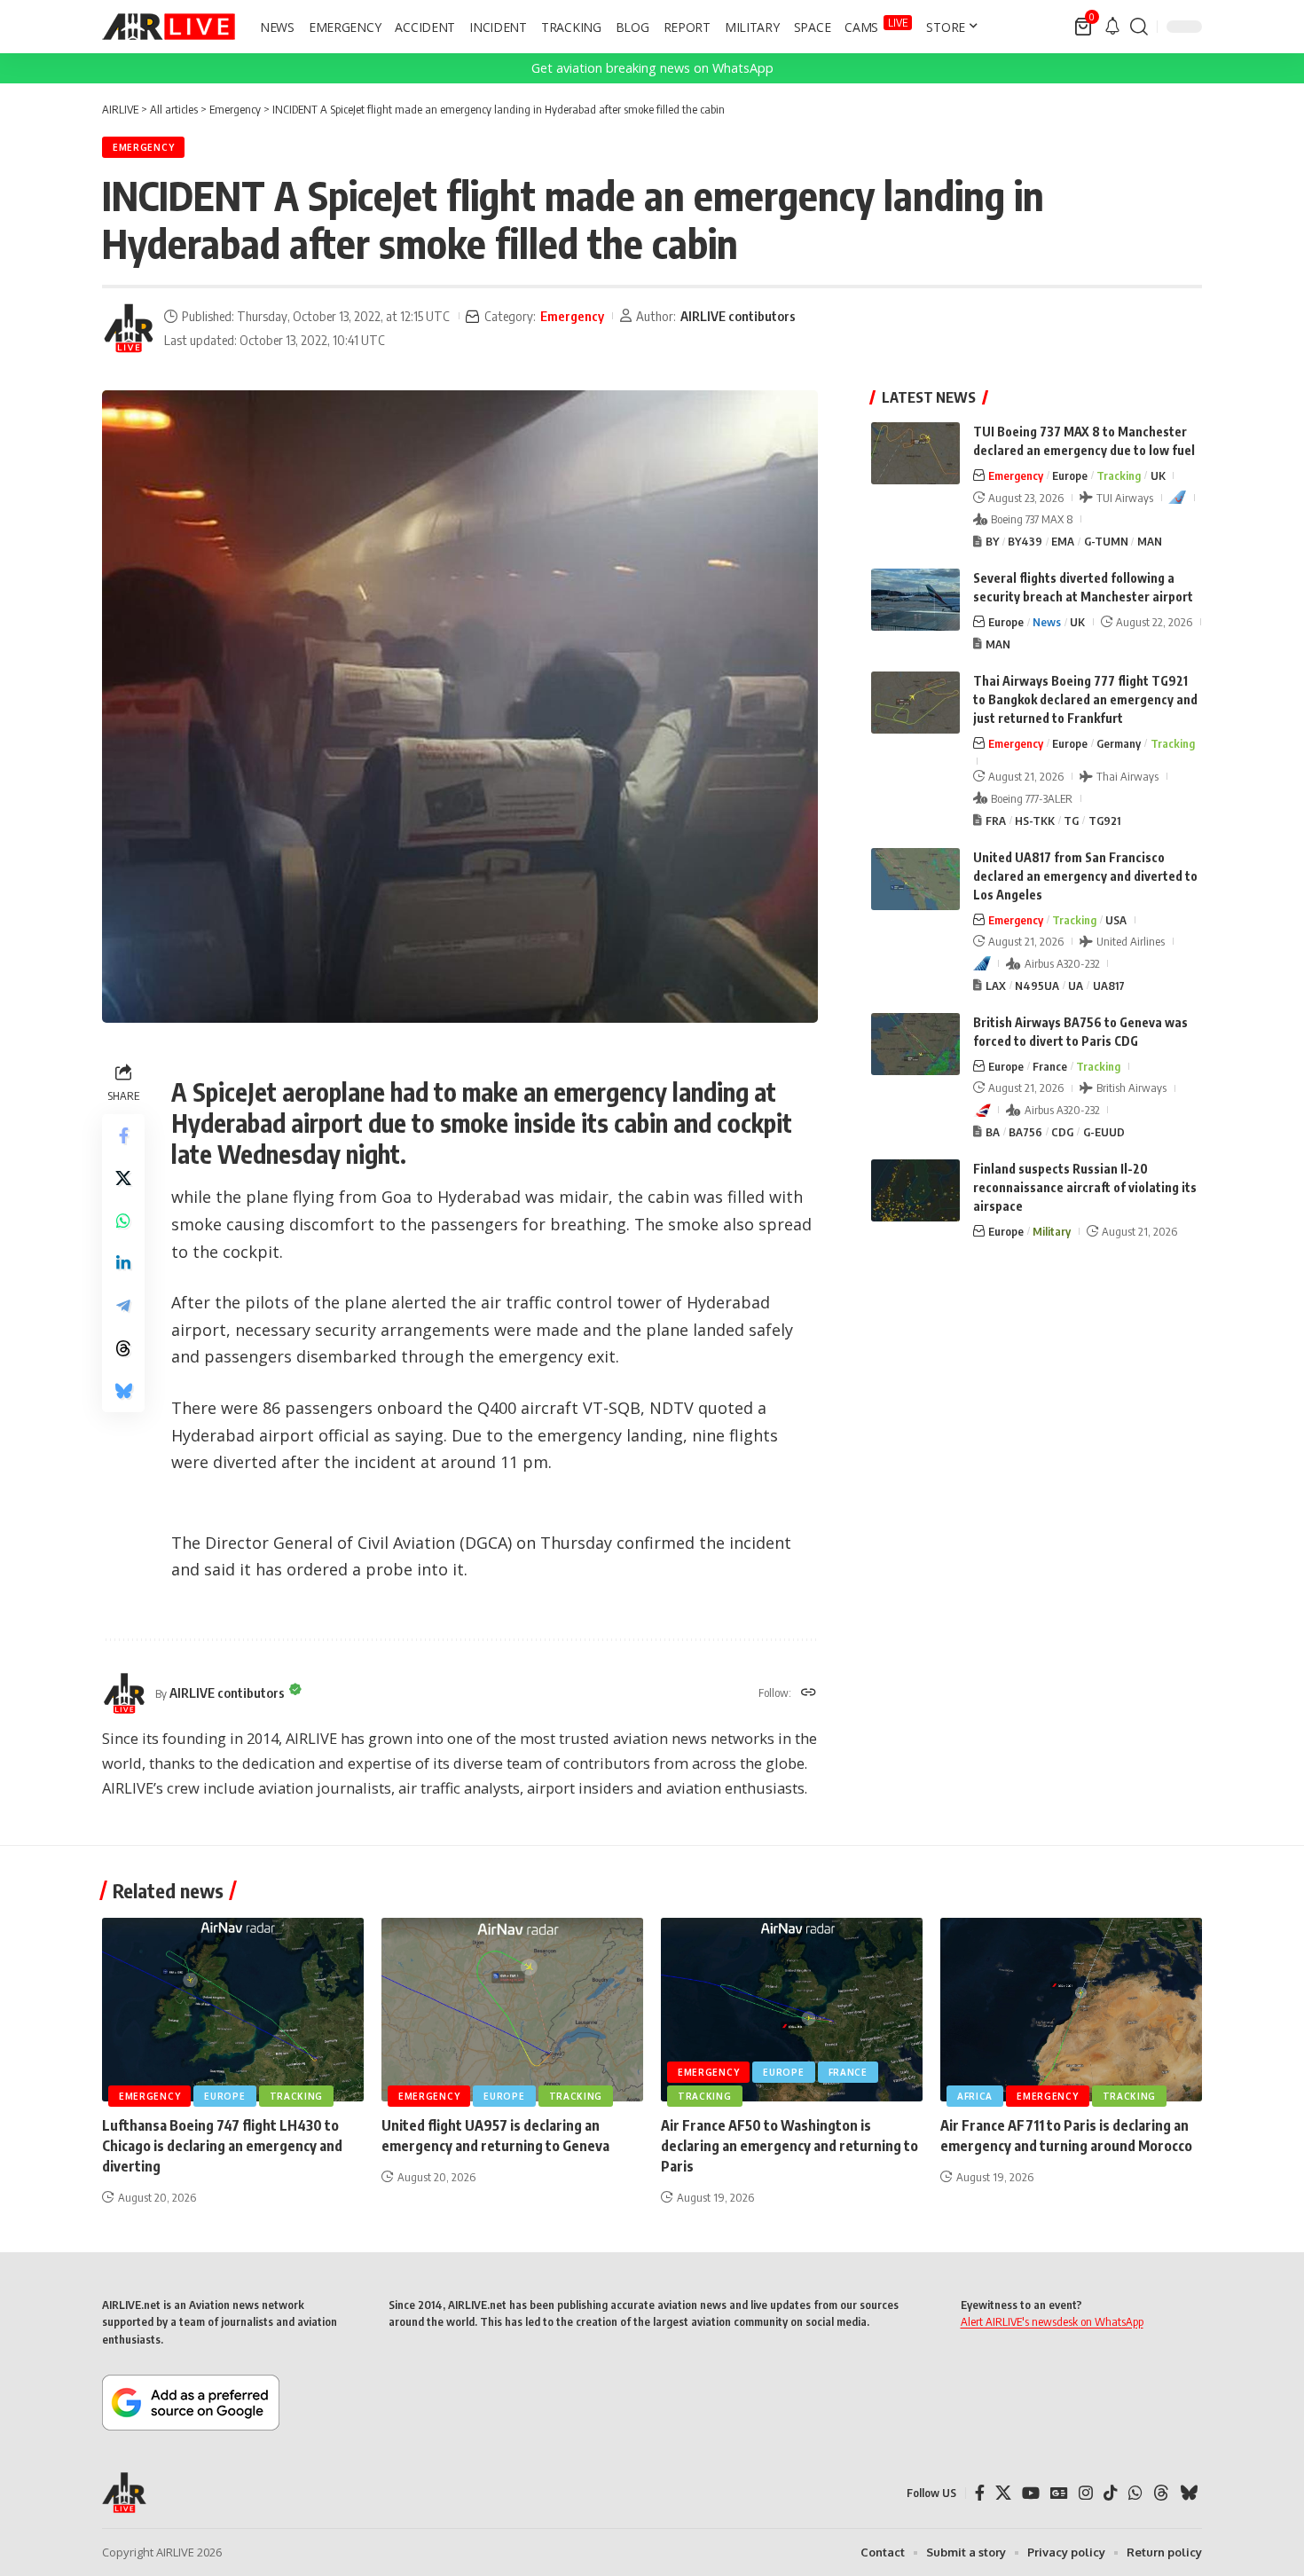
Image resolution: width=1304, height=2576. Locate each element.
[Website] (809, 1693)
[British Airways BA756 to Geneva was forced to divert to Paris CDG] (915, 1044)
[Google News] (1059, 2493)
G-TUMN (1106, 541)
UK (1158, 475)
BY (992, 541)
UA (1076, 986)
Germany (1119, 743)
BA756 (1025, 1132)
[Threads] (1161, 2493)
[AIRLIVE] (169, 27)
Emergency (143, 147)
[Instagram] (1086, 2493)
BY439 (1025, 541)
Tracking (1119, 475)
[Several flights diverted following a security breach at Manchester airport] (915, 600)
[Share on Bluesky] (123, 1391)
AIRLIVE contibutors (738, 316)
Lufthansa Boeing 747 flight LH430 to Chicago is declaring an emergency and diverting (222, 2146)
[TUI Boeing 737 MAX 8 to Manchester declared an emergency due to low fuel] (915, 453)
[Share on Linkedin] (123, 1263)
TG (1071, 821)
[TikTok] (1111, 2493)
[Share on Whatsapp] (123, 1221)
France (1050, 1066)
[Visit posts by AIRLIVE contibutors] (129, 328)
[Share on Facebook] (123, 1135)
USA (1116, 920)
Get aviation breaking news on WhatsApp (652, 68)
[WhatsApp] (1135, 2493)
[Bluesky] (1189, 2493)
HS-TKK (1035, 821)
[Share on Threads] (123, 1348)
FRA (996, 821)
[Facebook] (980, 2493)
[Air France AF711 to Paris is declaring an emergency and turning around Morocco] (1071, 2010)
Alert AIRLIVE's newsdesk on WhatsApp (1052, 2321)
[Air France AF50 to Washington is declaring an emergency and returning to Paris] (792, 2010)
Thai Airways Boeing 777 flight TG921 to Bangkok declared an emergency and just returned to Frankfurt (1085, 699)
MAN (1150, 541)
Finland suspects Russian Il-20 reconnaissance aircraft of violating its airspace (1085, 1187)
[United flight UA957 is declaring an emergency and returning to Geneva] (512, 2010)
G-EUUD (1104, 1132)
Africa (975, 2096)
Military (1052, 1231)
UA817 (1109, 986)
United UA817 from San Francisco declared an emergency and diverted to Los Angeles (1085, 876)
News (1047, 622)
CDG (1062, 1132)
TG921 (1104, 821)
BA (993, 1132)
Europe (1070, 475)
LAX (996, 986)
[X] (1003, 2493)
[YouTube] (1031, 2493)
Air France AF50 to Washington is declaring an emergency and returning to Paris (789, 2146)
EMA (1063, 541)
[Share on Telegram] (123, 1306)
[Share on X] (123, 1178)
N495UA (1037, 986)
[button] (1139, 27)
